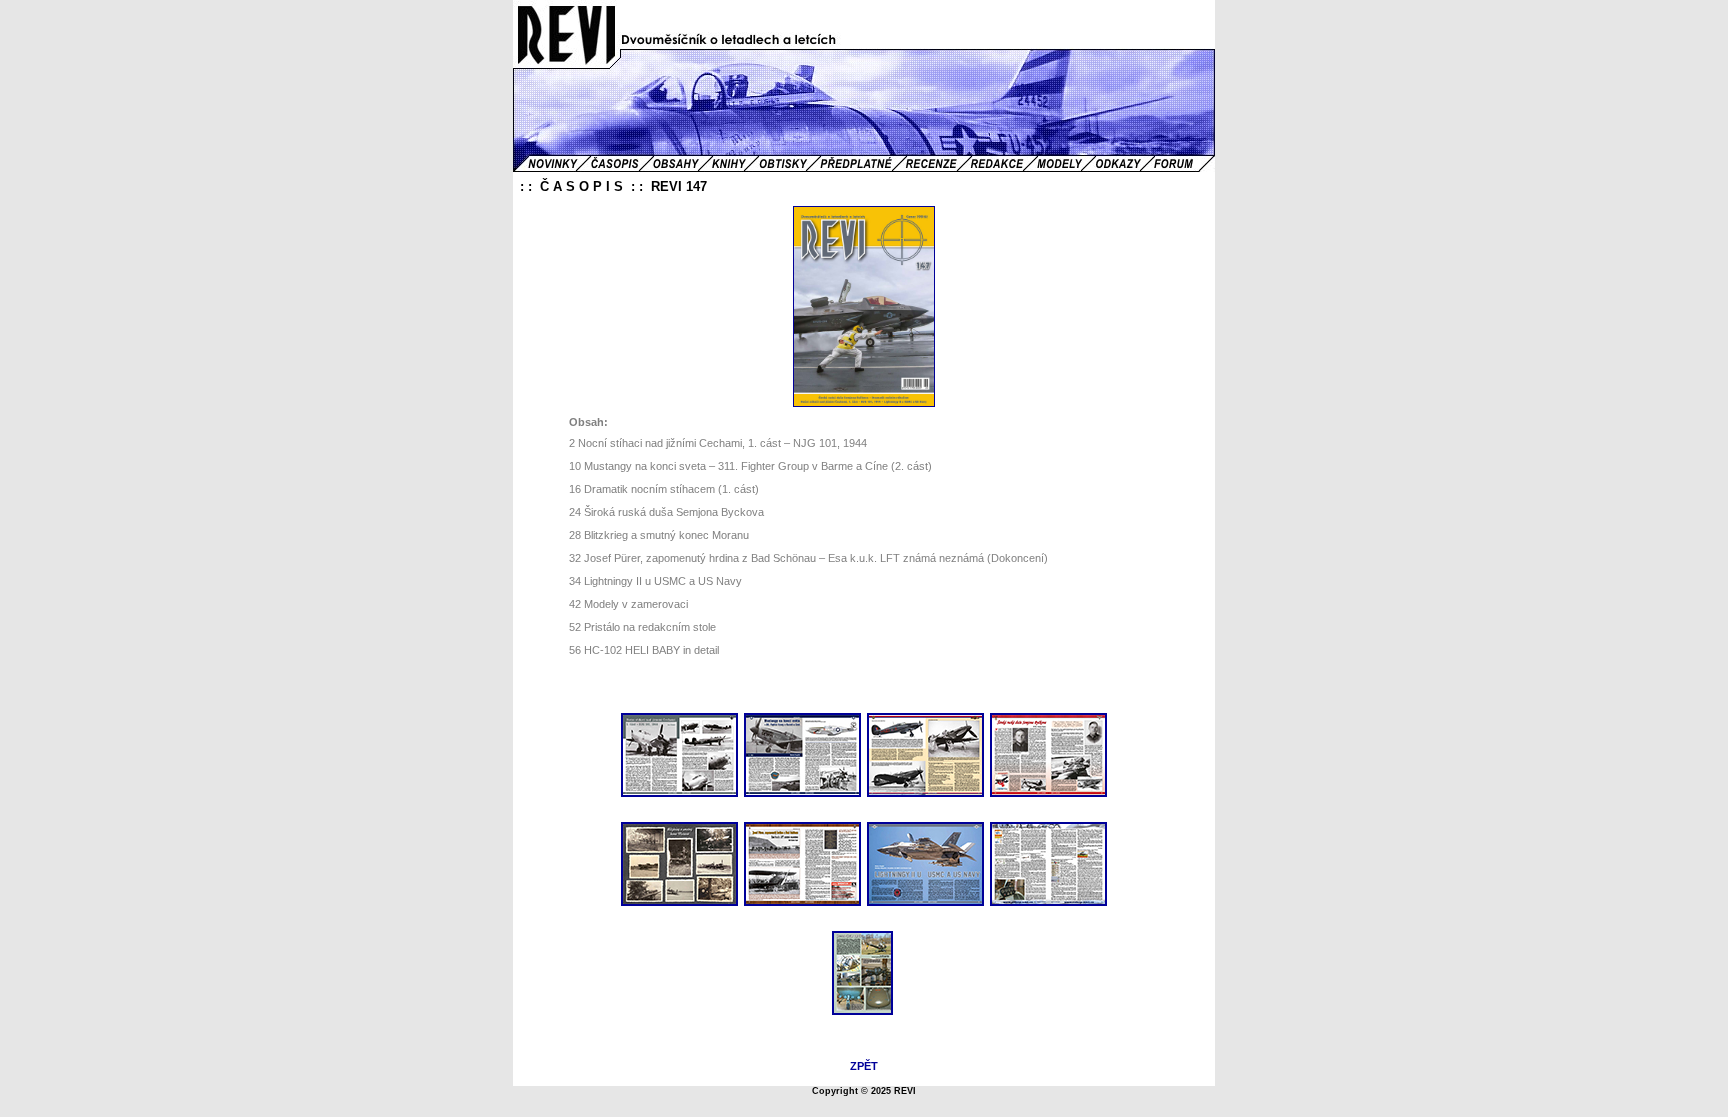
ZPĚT (864, 1066)
